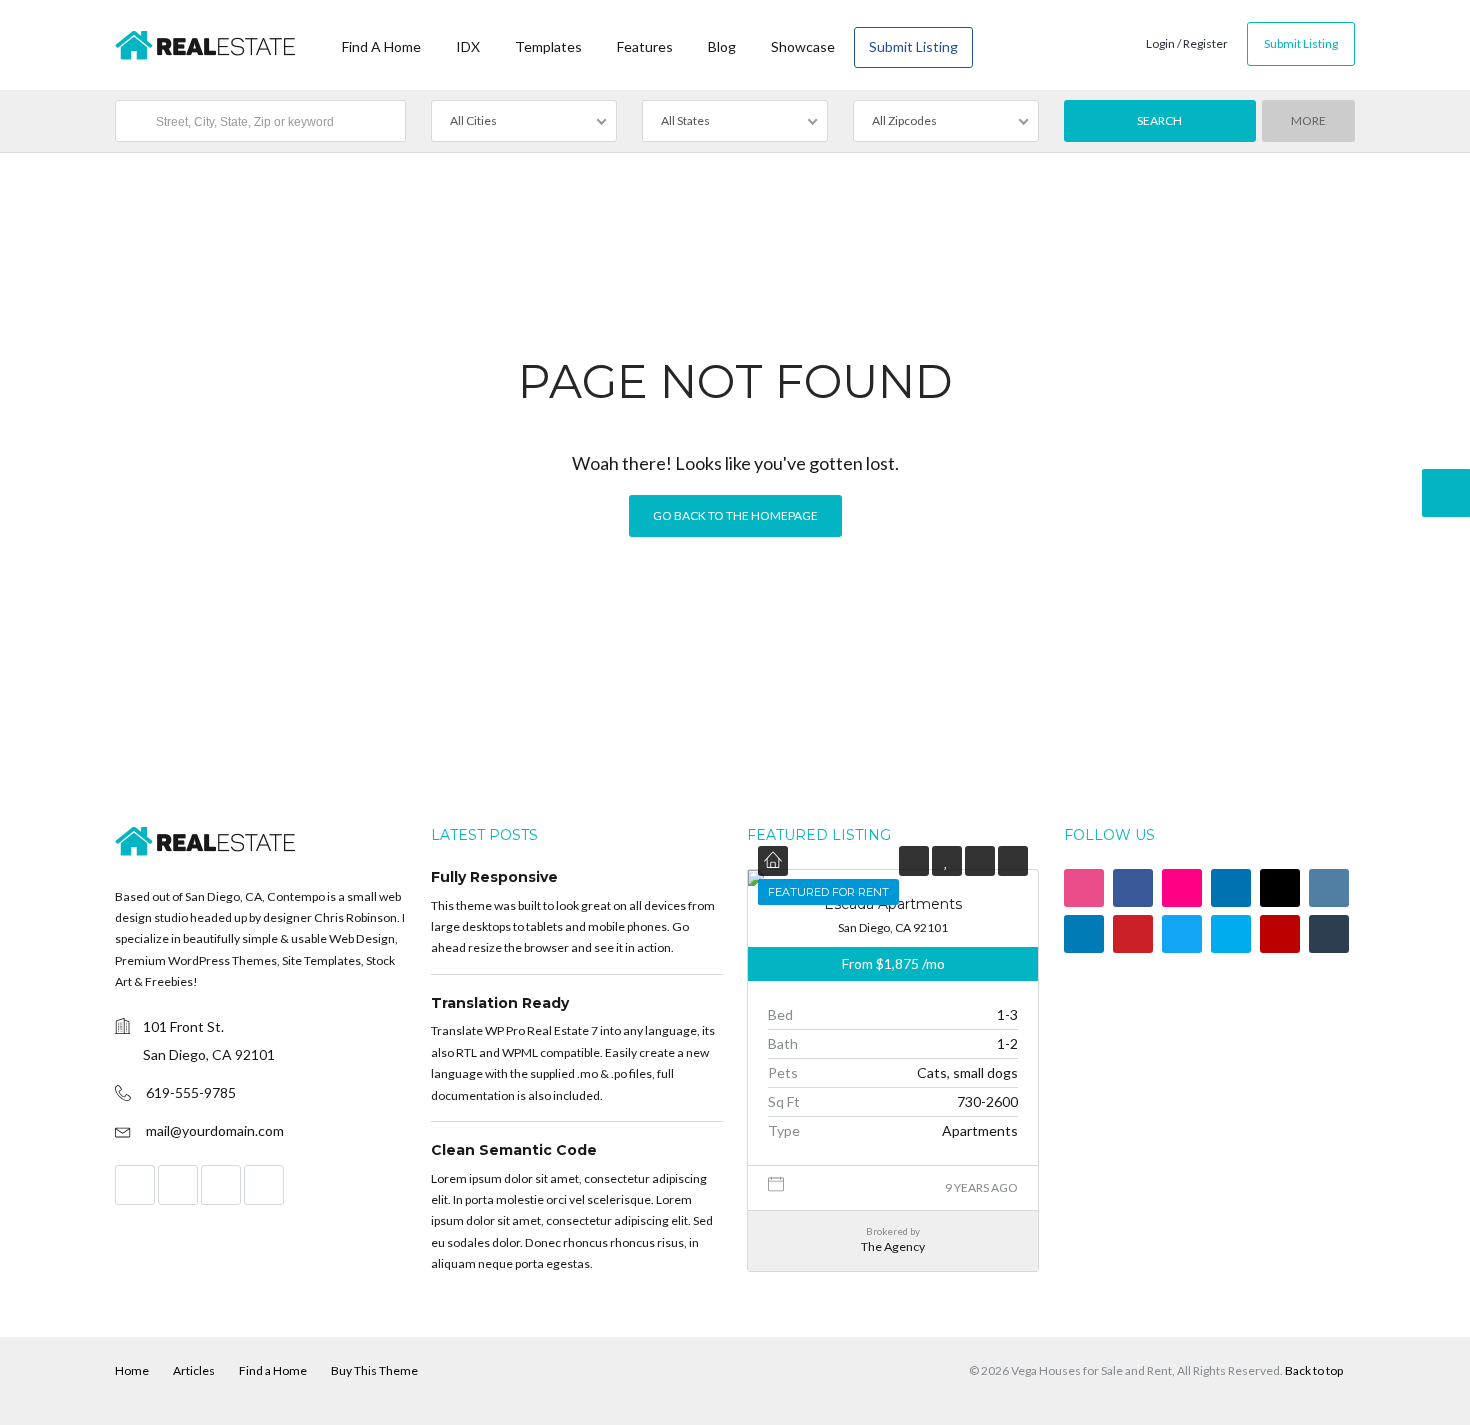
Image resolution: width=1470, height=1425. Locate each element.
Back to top (1314, 1370)
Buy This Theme (374, 1370)
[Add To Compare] (979, 860)
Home (132, 1370)
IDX (468, 46)
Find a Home (273, 1370)
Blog (722, 46)
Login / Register (1187, 43)
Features (645, 46)
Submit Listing (913, 46)
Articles (194, 1370)
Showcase (803, 46)
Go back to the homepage (735, 515)
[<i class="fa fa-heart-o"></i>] (946, 860)
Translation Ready (500, 1003)
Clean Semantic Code (514, 1150)
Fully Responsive (494, 877)
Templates (548, 46)
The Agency (893, 1246)
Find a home (381, 46)
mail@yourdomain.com (215, 1130)
